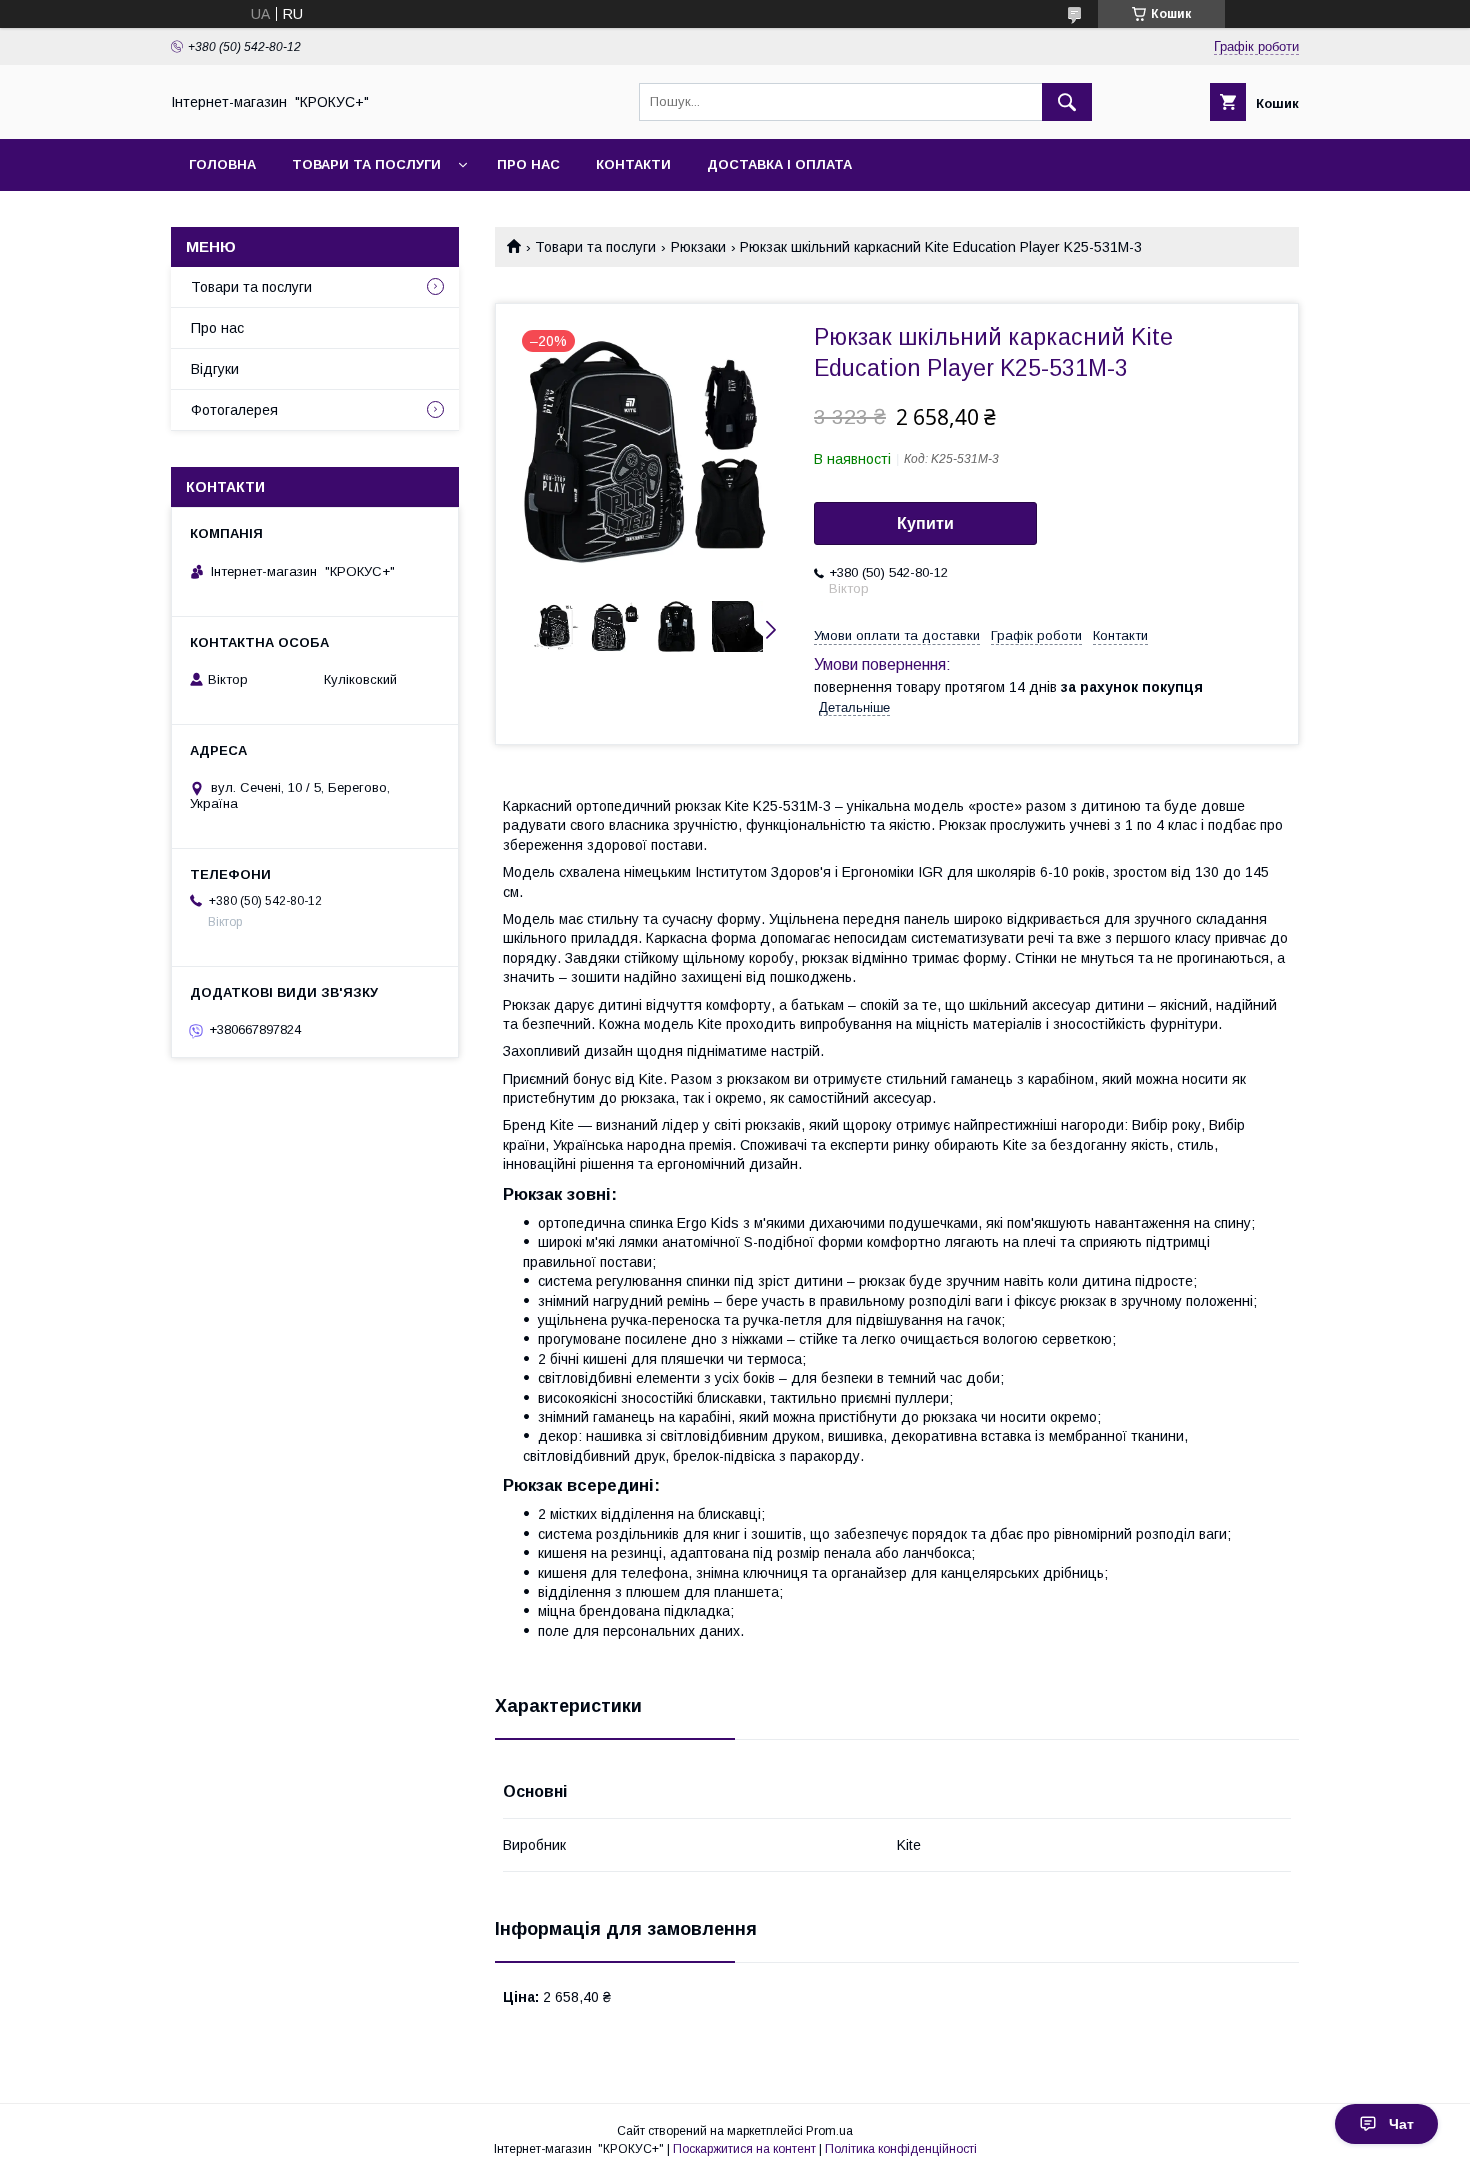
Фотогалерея (234, 410)
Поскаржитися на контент (744, 2149)
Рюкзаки (698, 247)
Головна (222, 164)
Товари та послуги (366, 164)
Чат (1401, 2124)
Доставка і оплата (779, 164)
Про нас (528, 164)
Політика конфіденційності (901, 2149)
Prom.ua (829, 2131)
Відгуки (215, 369)
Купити (925, 523)
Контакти (633, 164)
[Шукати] (1067, 102)
